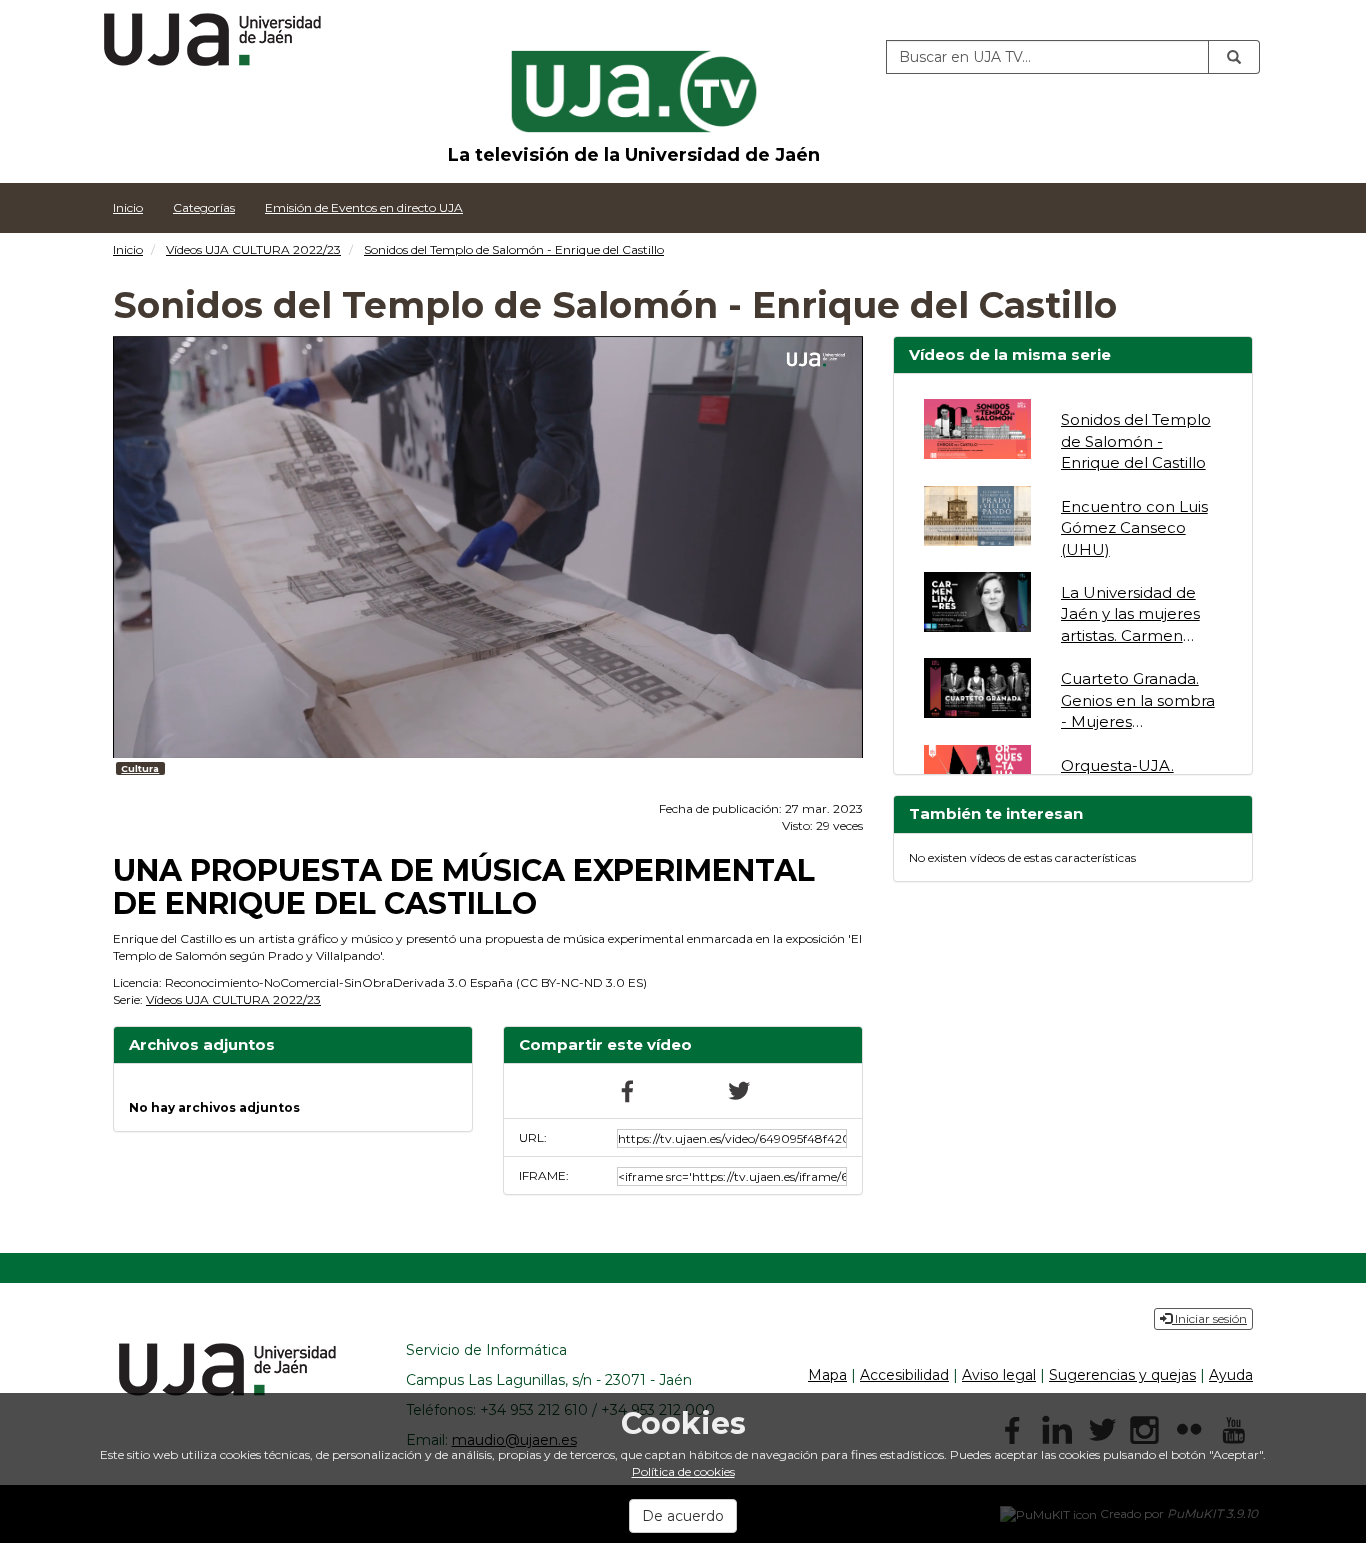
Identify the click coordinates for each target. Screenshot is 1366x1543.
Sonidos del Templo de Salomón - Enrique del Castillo (514, 249)
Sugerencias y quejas (1122, 1375)
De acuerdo (683, 1516)
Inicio (128, 207)
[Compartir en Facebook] (628, 1089)
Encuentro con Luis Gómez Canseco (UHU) (1134, 528)
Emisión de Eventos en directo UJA (364, 207)
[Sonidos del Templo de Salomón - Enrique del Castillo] (977, 429)
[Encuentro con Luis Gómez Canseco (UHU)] (977, 516)
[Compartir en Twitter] (738, 1089)
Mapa (827, 1375)
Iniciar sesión (1209, 1318)
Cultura (140, 768)
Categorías (204, 207)
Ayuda (1231, 1375)
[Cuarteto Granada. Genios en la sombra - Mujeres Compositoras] (977, 688)
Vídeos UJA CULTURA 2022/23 (253, 249)
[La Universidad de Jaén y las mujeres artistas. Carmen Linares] (977, 602)
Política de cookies (683, 1471)
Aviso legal (999, 1375)
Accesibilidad (904, 1375)
